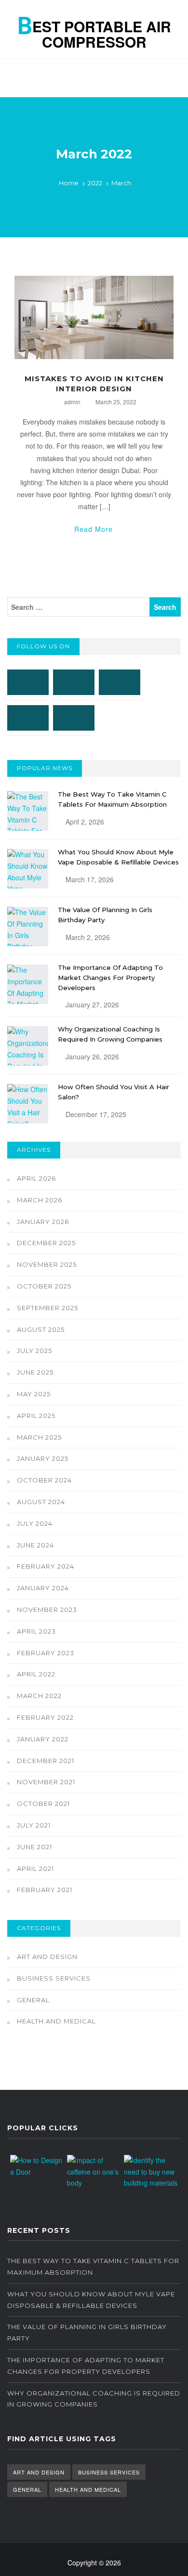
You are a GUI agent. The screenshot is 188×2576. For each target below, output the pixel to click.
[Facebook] (28, 682)
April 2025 (36, 1416)
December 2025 (46, 1243)
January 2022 (43, 1739)
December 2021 (46, 1761)
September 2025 (47, 1308)
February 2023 (46, 1653)
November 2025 (47, 1264)
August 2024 (41, 1502)
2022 (95, 183)
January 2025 (43, 1458)
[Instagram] (74, 682)
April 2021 (35, 1868)
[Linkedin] (74, 718)
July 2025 (34, 1351)
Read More (94, 529)
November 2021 (46, 1782)
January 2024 (43, 1588)
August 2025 (41, 1329)
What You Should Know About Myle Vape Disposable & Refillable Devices (91, 2300)
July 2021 (34, 1825)
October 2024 (44, 1480)
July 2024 (35, 1523)
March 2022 (39, 1696)
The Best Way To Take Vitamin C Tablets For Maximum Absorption (93, 2267)
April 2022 (36, 1674)
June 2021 (34, 1847)
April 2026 (36, 1178)
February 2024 (46, 1566)
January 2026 (43, 1222)
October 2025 (44, 1286)
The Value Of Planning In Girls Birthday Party (87, 2332)
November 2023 (47, 1610)
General (33, 2000)
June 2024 (35, 1545)
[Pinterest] (28, 718)
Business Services (54, 1978)
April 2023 (36, 1631)
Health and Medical (56, 2021)
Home (69, 183)
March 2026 (40, 1200)
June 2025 (35, 1372)
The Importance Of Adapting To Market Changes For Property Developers (110, 978)
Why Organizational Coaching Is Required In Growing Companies (94, 2399)
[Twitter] (120, 682)
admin (72, 402)
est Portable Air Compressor (94, 30)
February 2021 (45, 1890)
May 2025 (34, 1394)
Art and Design (47, 1957)
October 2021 (43, 1803)
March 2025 (39, 1437)
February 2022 (45, 1717)
